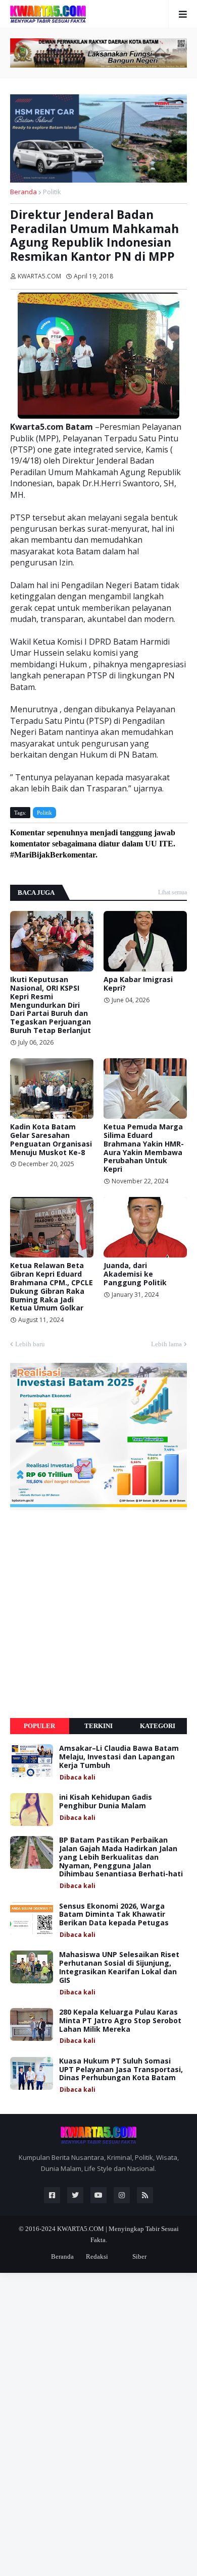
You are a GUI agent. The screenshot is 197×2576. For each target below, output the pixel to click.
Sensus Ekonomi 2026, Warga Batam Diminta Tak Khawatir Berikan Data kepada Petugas (114, 1915)
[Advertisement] (98, 1614)
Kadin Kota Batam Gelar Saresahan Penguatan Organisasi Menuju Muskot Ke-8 (51, 1140)
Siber (139, 2256)
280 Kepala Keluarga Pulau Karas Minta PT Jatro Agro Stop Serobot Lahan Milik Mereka (120, 2021)
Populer (39, 1726)
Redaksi (97, 2256)
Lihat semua (173, 892)
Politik (52, 192)
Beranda (23, 192)
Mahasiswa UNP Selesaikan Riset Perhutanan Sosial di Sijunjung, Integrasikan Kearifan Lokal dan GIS (119, 1967)
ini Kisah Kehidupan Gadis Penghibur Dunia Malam (106, 1802)
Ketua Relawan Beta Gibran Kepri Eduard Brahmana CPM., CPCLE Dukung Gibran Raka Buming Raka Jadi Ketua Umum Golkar (52, 1287)
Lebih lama (166, 1344)
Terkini (98, 1726)
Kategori (158, 1726)
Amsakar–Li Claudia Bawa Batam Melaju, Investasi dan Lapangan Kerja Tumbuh (119, 1757)
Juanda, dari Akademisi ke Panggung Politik (135, 1274)
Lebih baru (30, 1344)
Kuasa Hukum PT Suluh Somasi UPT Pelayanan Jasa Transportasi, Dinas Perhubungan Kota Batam (121, 2070)
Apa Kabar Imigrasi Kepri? (138, 984)
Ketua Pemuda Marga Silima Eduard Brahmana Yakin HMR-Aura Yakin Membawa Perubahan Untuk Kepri (144, 1148)
